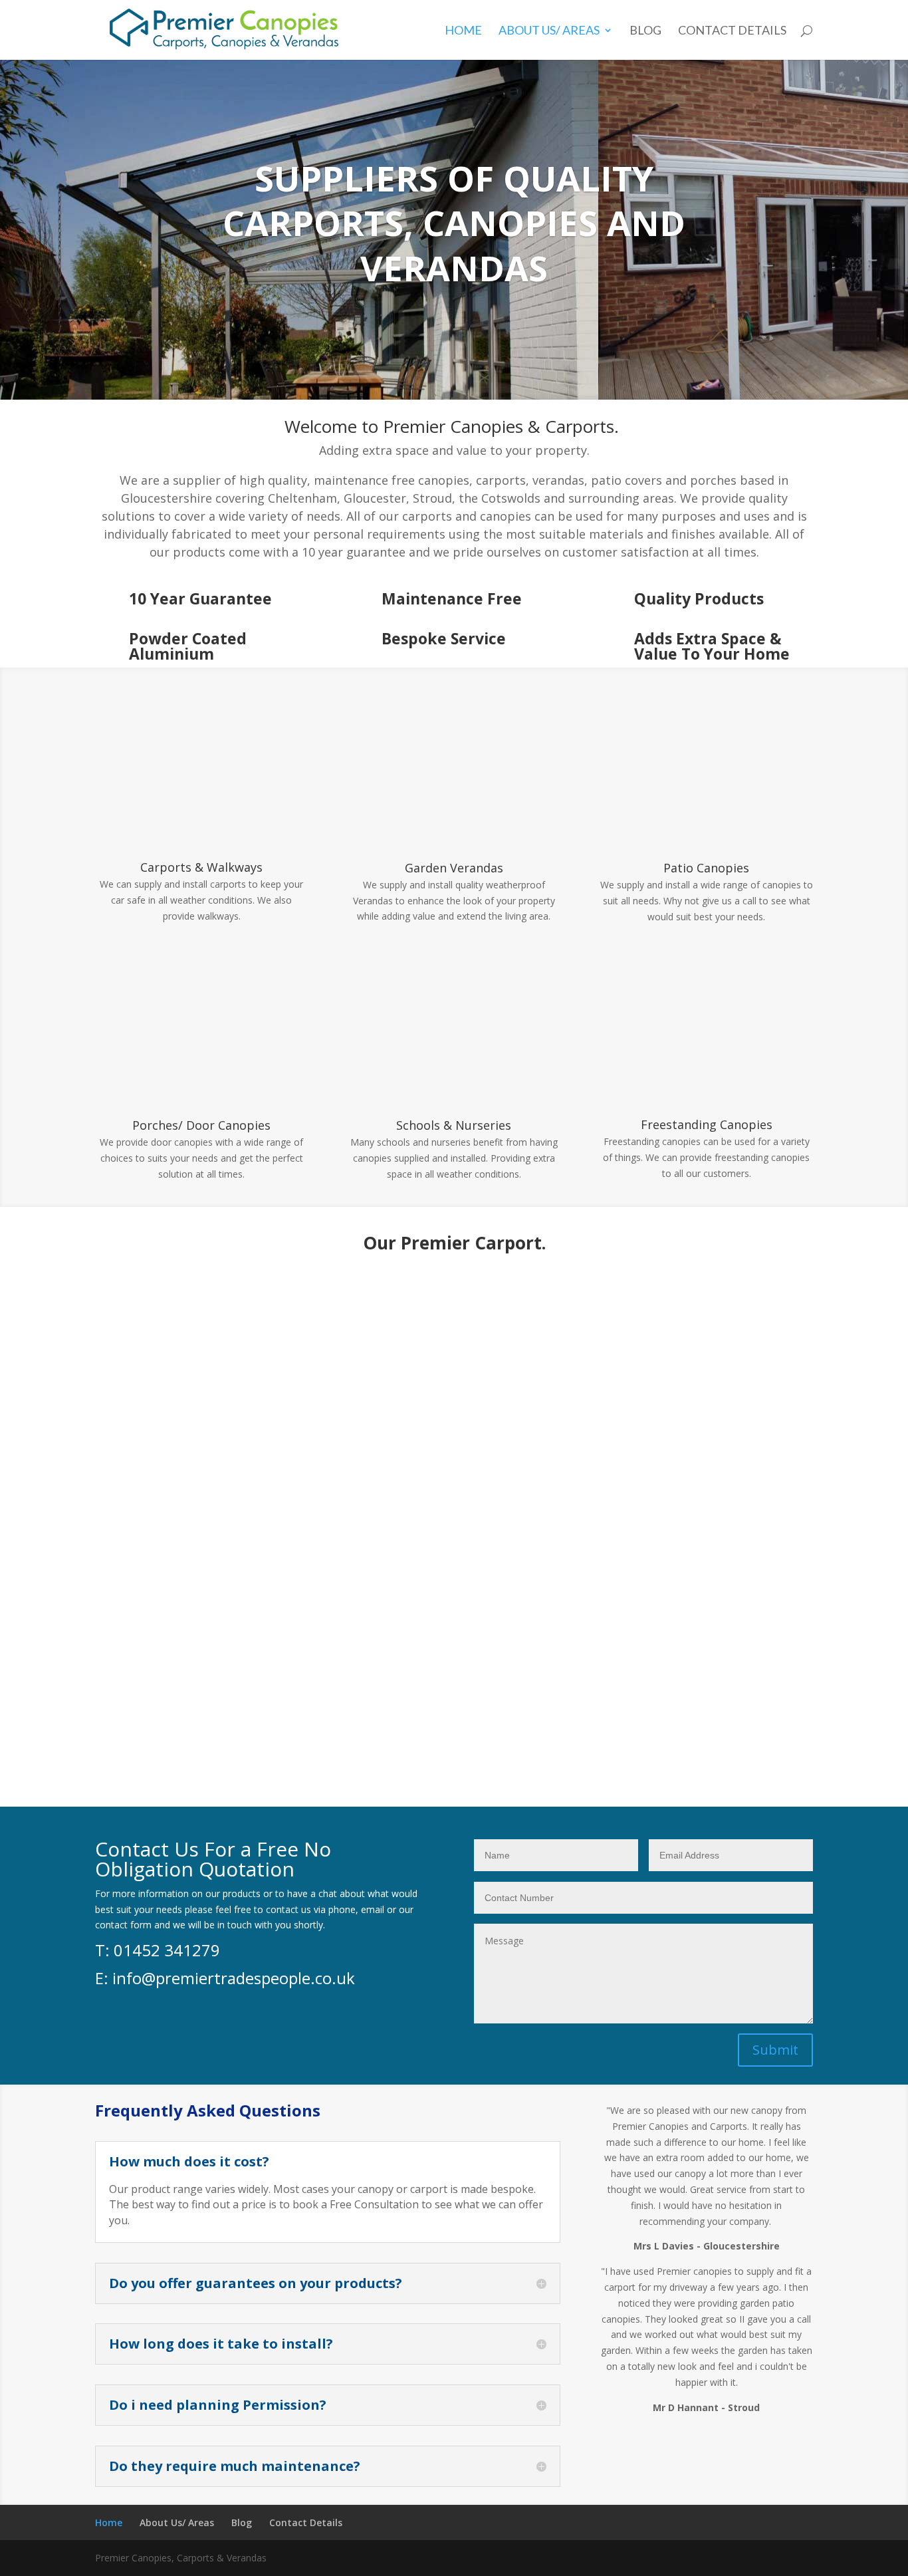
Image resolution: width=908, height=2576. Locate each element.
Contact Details (732, 31)
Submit (775, 2050)
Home (463, 31)
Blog (645, 31)
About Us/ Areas (549, 31)
